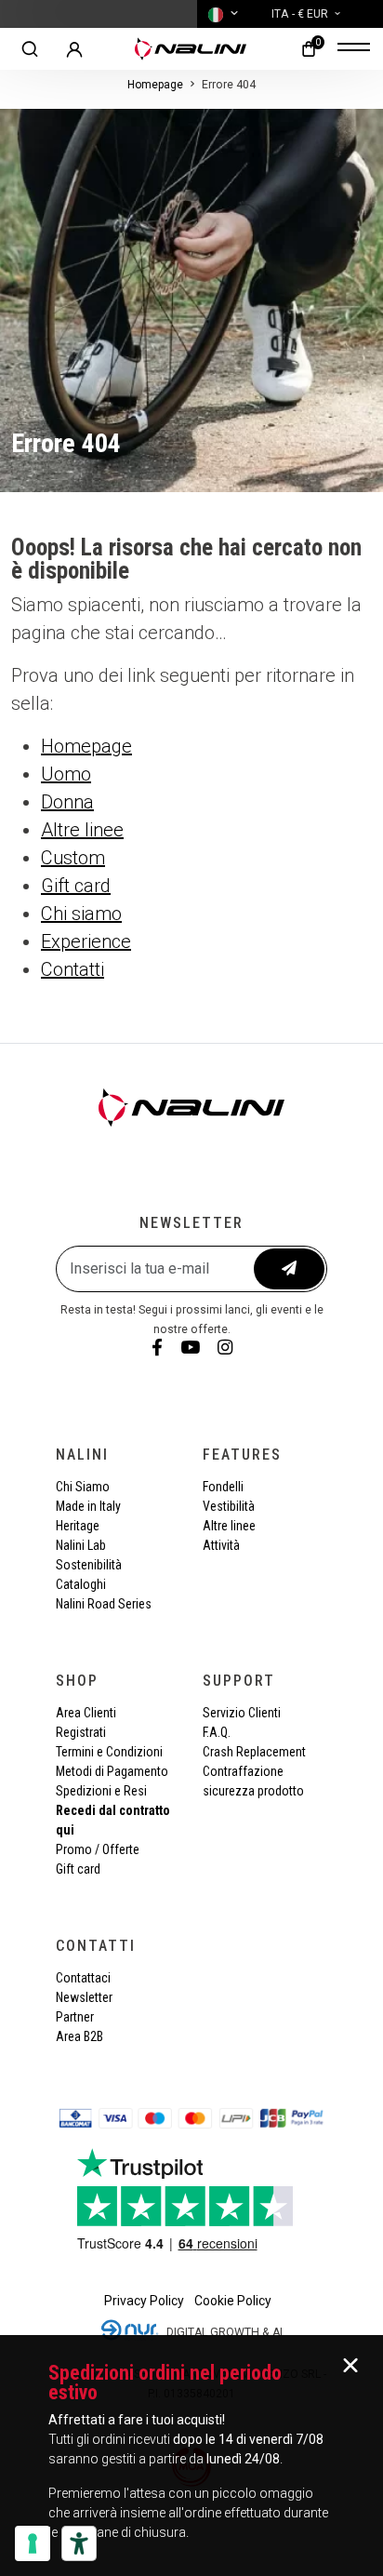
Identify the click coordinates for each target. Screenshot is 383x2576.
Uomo (66, 774)
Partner (75, 2017)
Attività (221, 1545)
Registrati (81, 1732)
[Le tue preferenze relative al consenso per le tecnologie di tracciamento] (33, 2543)
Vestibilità (229, 1506)
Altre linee (82, 830)
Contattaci (83, 1978)
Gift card (76, 886)
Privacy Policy (144, 2301)
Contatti (73, 969)
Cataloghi (81, 1584)
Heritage (78, 1526)
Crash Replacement (254, 1752)
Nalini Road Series (104, 1604)
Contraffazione (243, 1771)
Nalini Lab (81, 1545)
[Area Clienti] (74, 49)
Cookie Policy (233, 2301)
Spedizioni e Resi (101, 1791)
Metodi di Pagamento (112, 1771)
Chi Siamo (83, 1487)
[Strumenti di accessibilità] (79, 2543)
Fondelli (223, 1487)
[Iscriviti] (289, 1269)
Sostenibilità (89, 1565)
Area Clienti (86, 1713)
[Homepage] (191, 49)
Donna (67, 802)
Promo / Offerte (98, 1849)
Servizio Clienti (242, 1713)
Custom (73, 858)
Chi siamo (81, 914)
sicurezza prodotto (253, 1791)
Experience (86, 941)
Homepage (155, 85)
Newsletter (84, 1997)
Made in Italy (88, 1506)
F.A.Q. (217, 1732)
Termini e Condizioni (109, 1752)
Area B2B (79, 2036)
